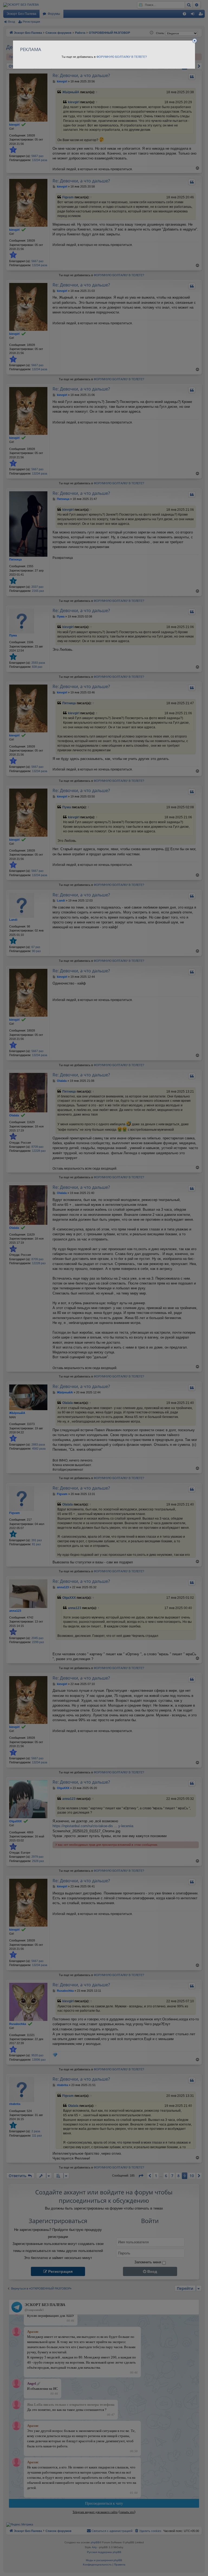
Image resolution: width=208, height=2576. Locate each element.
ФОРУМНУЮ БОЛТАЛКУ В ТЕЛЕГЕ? (122, 57)
